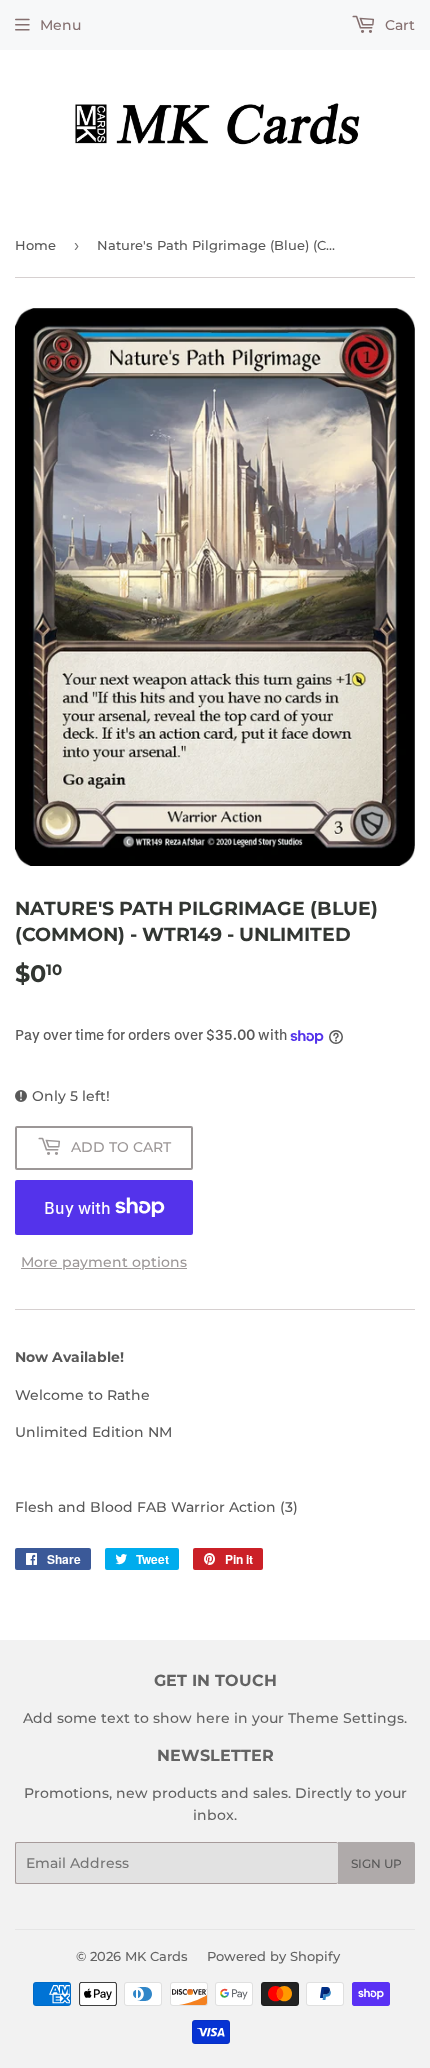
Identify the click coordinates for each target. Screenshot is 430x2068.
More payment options (104, 1262)
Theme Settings (346, 1718)
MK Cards (156, 1956)
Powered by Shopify (273, 1956)
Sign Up (376, 1863)
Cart (398, 25)
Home (35, 245)
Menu (60, 25)
